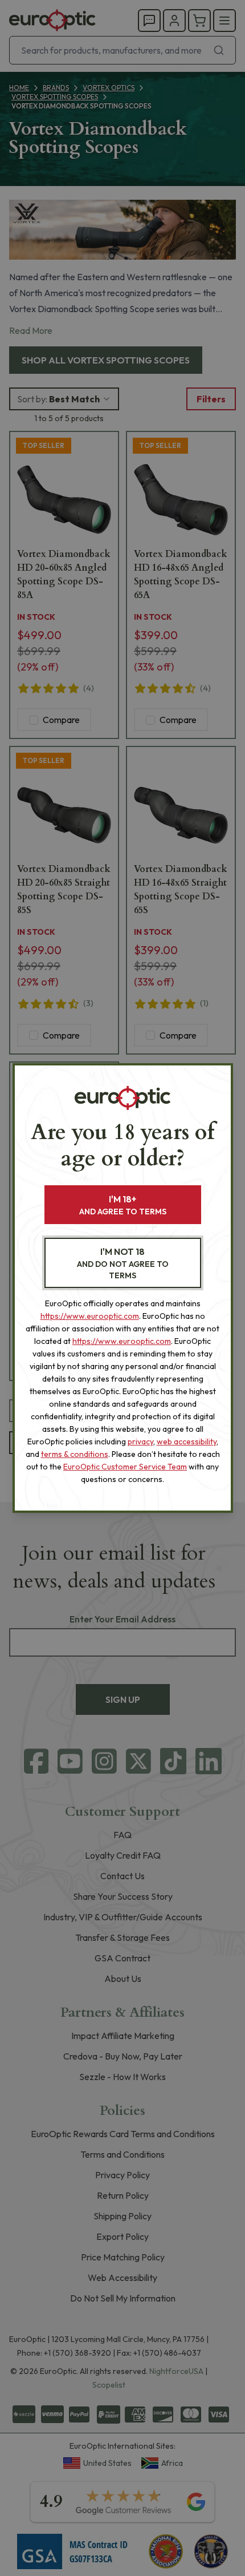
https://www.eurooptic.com (90, 1316)
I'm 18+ (123, 1205)
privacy (140, 1442)
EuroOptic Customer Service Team (125, 1467)
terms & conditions (75, 1454)
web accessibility (187, 1442)
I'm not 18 (123, 1263)
